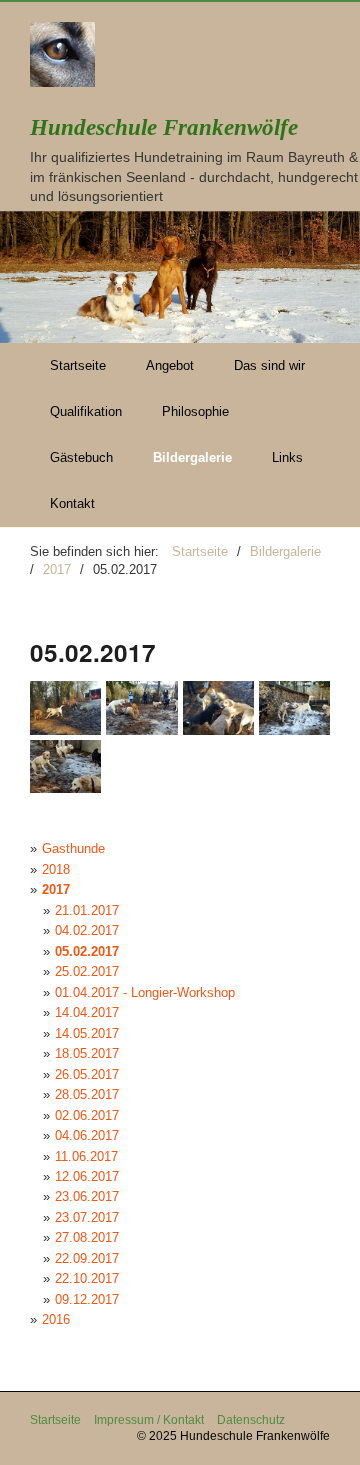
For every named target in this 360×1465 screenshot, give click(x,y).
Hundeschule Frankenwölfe (164, 127)
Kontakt (72, 503)
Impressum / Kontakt (149, 1419)
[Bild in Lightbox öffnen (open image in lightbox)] (65, 707)
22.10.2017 (87, 1278)
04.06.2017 (87, 1135)
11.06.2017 (86, 1156)
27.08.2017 (87, 1237)
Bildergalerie (192, 457)
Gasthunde (73, 848)
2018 (56, 869)
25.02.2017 (87, 971)
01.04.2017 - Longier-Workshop (145, 992)
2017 (56, 889)
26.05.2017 (87, 1074)
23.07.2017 (87, 1217)
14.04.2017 (87, 1012)
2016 (56, 1319)
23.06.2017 (87, 1196)
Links (287, 457)
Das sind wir (269, 365)
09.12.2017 (87, 1299)
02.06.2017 (87, 1115)
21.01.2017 (87, 910)
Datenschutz (251, 1419)
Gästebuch (81, 457)
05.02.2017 (87, 951)
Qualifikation (86, 411)
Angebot (170, 365)
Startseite (78, 365)
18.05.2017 (87, 1053)
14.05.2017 (87, 1033)
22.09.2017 (87, 1258)
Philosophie (195, 411)
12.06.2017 (87, 1176)
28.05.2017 (87, 1094)
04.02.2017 (87, 930)
